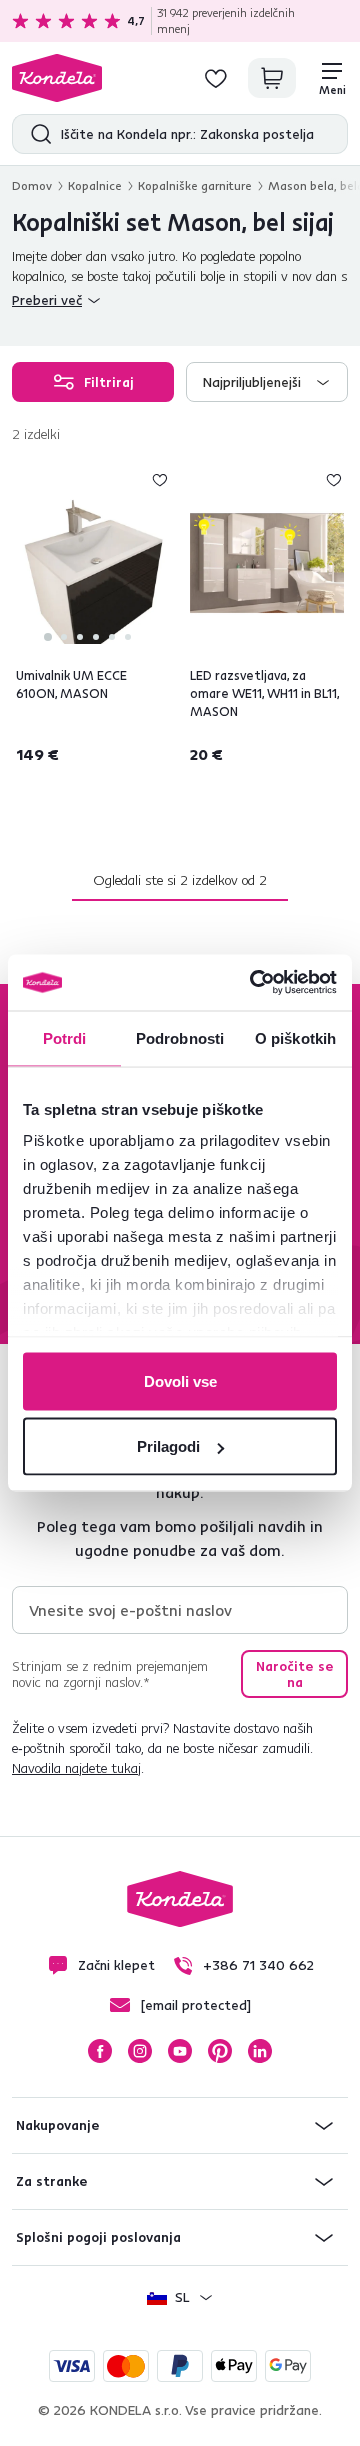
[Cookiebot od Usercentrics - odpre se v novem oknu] (254, 983)
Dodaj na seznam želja (160, 480)
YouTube (180, 2051)
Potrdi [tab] (65, 1037)
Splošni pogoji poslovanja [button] (98, 2237)
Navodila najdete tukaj (76, 1768)
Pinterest (220, 2051)
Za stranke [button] (52, 2181)
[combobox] (267, 382)
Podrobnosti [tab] (180, 1037)
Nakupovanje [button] (58, 2125)
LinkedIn (260, 2051)
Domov (32, 185)
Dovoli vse (180, 1380)
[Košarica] (272, 78)
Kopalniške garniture (195, 185)
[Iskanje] (36, 134)
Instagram (140, 2051)
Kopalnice (95, 185)
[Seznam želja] (216, 78)
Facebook (100, 2051)
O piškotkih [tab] (295, 1037)
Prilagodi (168, 1446)
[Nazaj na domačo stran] (57, 78)
